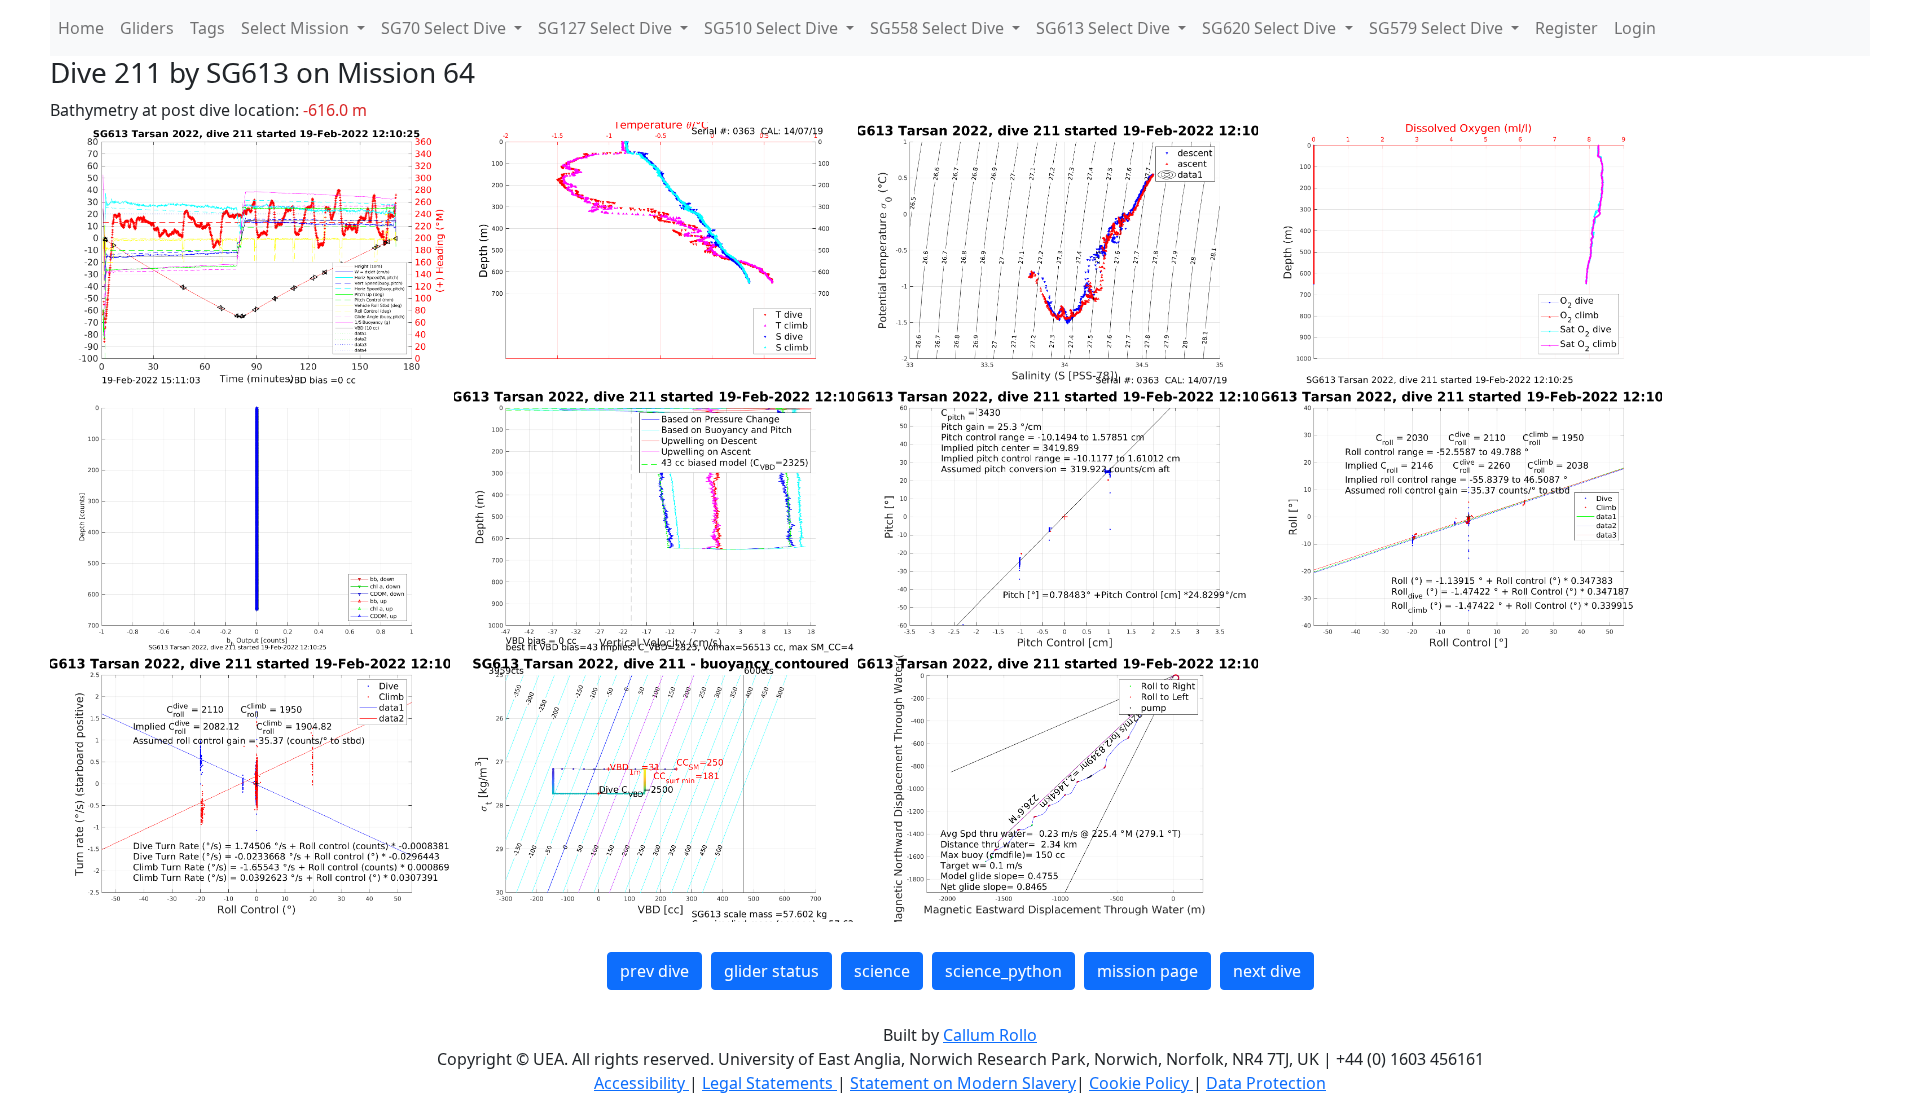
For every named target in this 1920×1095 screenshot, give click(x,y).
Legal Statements (769, 1083)
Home (81, 28)
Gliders (147, 28)
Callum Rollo (990, 1035)
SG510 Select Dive (773, 28)
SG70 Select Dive (445, 28)
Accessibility (641, 1083)
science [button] (882, 971)
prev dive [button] (654, 971)
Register (1566, 28)
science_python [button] (1003, 971)
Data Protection (1266, 1083)
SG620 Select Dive (1271, 28)
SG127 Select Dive (607, 28)
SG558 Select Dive (939, 28)
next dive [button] (1267, 971)
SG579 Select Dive (1438, 28)
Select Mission (297, 28)
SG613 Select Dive (1105, 28)
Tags (207, 28)
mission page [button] (1147, 971)
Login (1635, 28)
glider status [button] (771, 971)
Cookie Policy (1141, 1083)
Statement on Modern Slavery (963, 1083)
